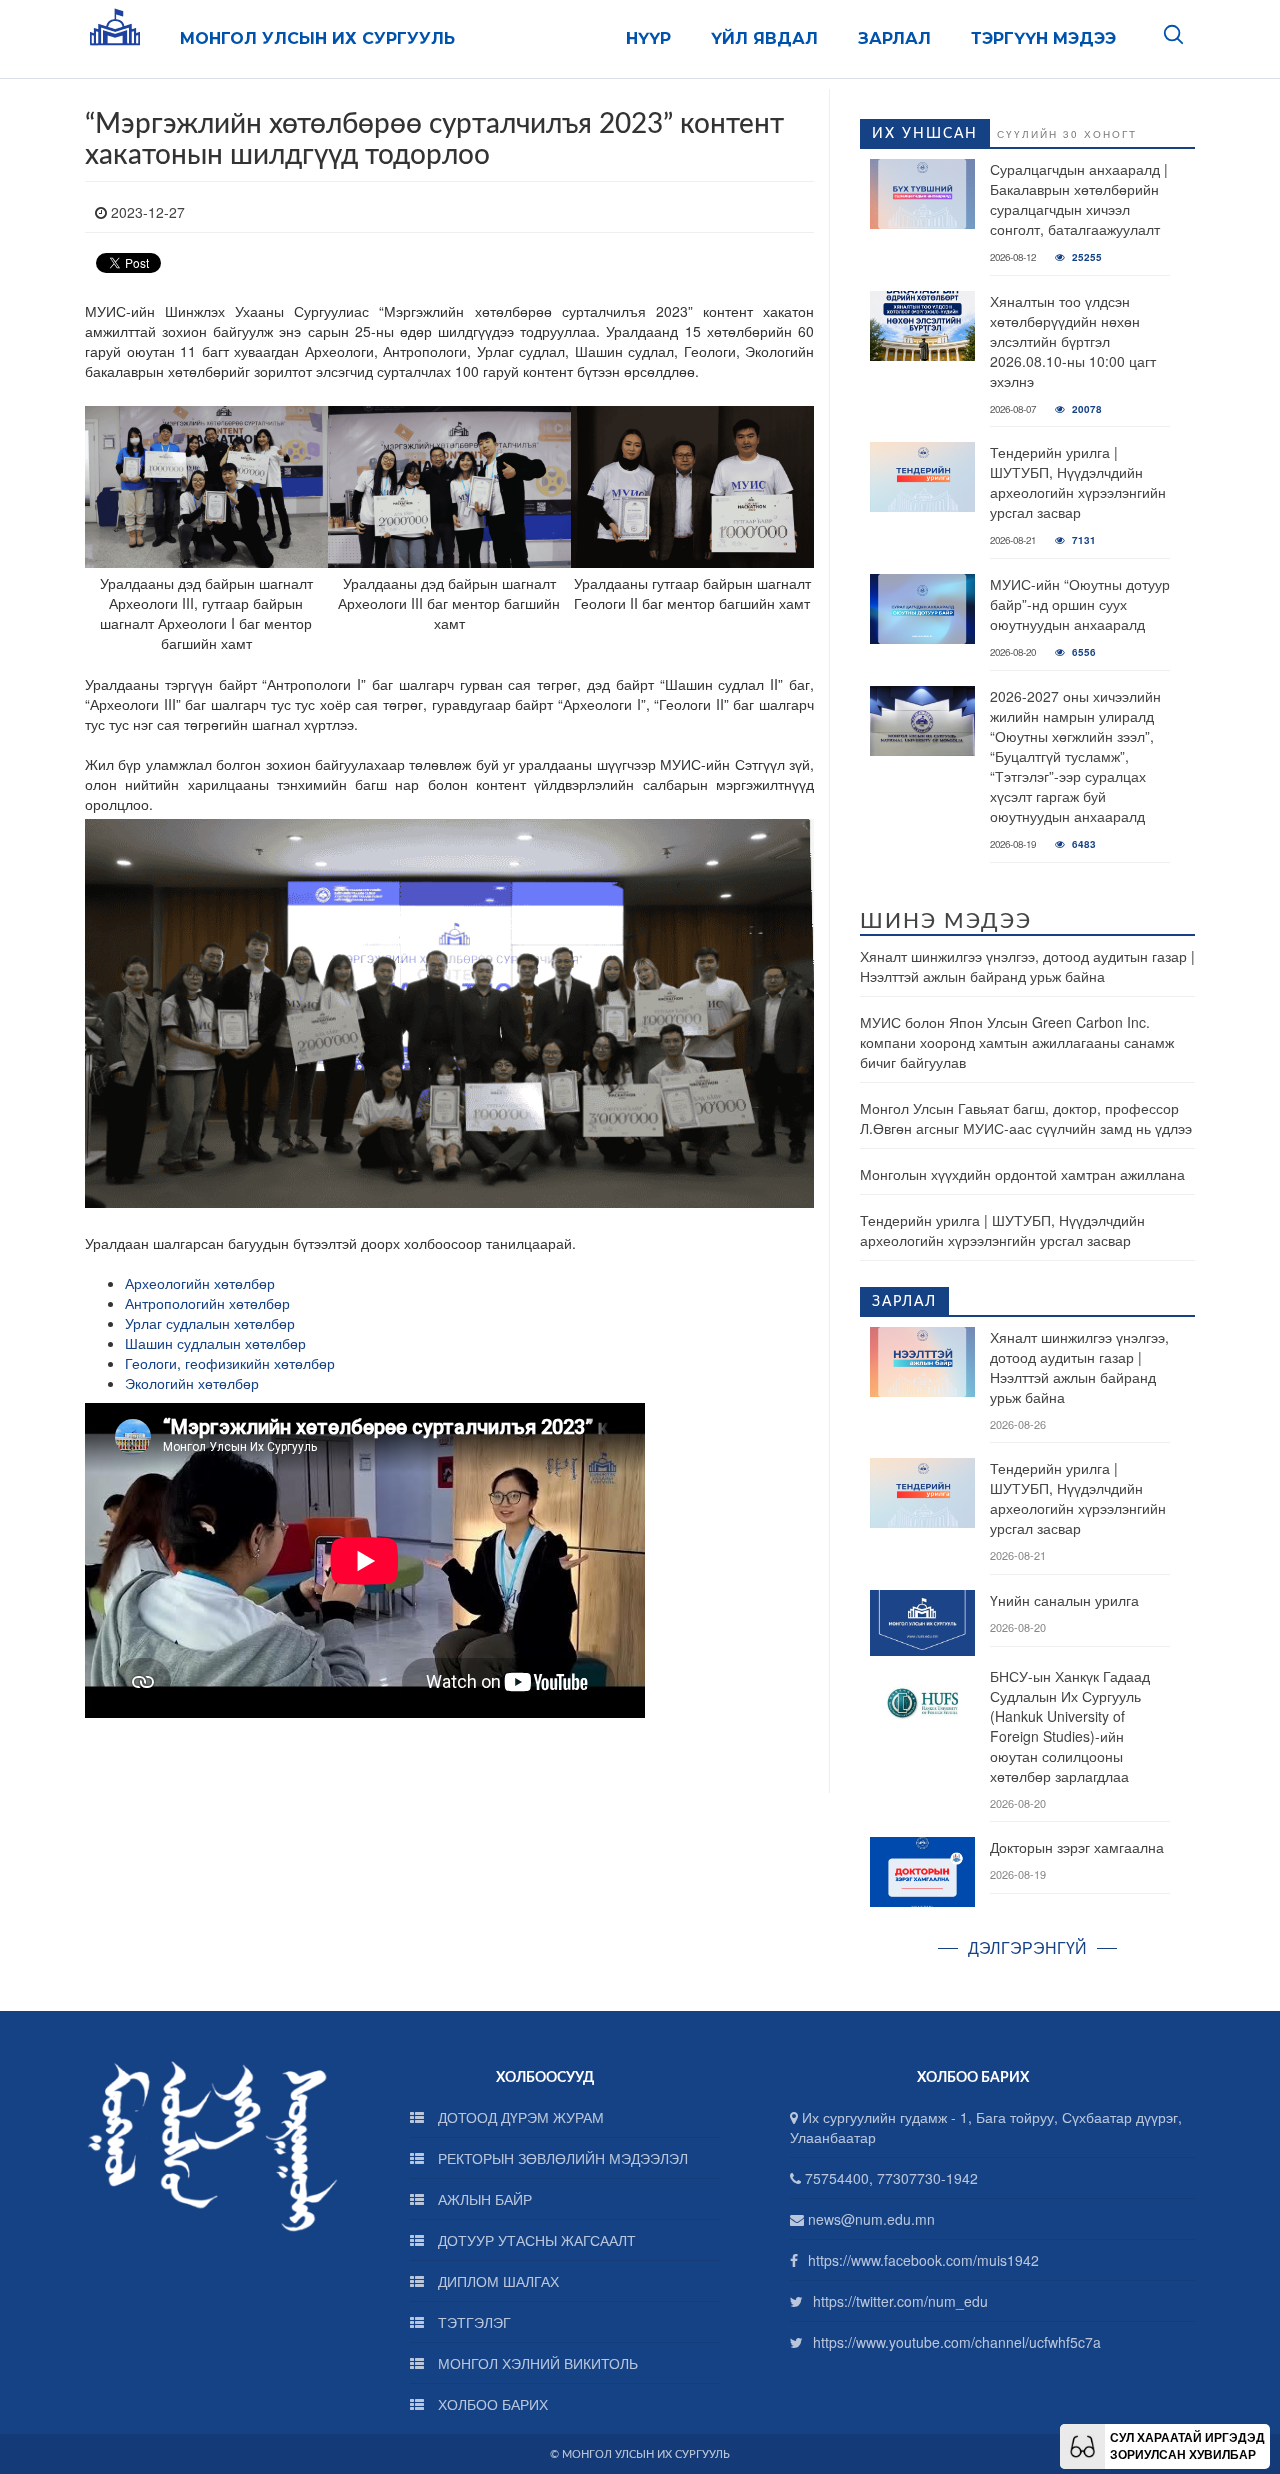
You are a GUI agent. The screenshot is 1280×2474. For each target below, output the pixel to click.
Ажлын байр (483, 2199)
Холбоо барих (491, 2404)
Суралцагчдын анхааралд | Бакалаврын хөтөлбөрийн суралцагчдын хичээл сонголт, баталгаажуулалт (1079, 199)
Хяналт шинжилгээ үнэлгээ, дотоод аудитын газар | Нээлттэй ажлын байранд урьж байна (1027, 966)
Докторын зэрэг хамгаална (1077, 1847)
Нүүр (648, 38)
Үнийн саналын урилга (1064, 1600)
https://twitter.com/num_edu (900, 2301)
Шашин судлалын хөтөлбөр (217, 1343)
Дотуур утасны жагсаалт (535, 2240)
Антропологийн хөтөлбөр (207, 1303)
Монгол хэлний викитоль (536, 2363)
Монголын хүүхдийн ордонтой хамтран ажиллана (1022, 1174)
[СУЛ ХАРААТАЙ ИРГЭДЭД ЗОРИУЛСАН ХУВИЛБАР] (1082, 2444)
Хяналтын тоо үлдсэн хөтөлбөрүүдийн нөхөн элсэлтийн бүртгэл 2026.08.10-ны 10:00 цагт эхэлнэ (1073, 341)
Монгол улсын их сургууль (317, 38)
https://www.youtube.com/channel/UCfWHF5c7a (957, 2342)
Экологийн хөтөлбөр (192, 1383)
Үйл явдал (764, 38)
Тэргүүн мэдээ (1043, 38)
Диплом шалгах (496, 2281)
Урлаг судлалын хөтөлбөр (210, 1323)
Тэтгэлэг (472, 2322)
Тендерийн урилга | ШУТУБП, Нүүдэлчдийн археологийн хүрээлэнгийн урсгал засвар (1078, 482)
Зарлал (894, 38)
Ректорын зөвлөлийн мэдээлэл (561, 2158)
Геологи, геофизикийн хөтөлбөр (232, 1363)
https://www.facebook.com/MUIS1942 (923, 2260)
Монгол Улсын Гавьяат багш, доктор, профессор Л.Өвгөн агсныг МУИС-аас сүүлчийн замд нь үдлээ (1026, 1118)
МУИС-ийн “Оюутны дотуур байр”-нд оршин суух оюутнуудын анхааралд (1080, 604)
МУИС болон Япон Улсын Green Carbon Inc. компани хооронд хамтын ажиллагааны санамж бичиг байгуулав (1017, 1042)
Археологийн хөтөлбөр (202, 1283)
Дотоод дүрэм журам (519, 2117)
